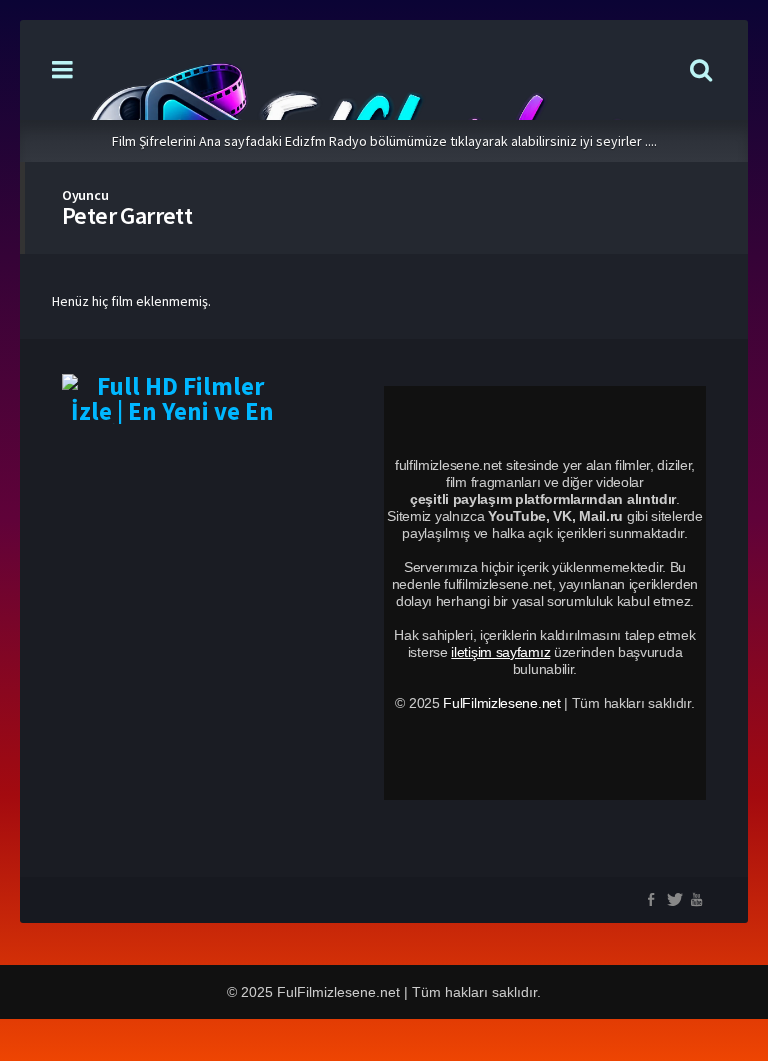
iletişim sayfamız (500, 652)
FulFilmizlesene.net (501, 703)
